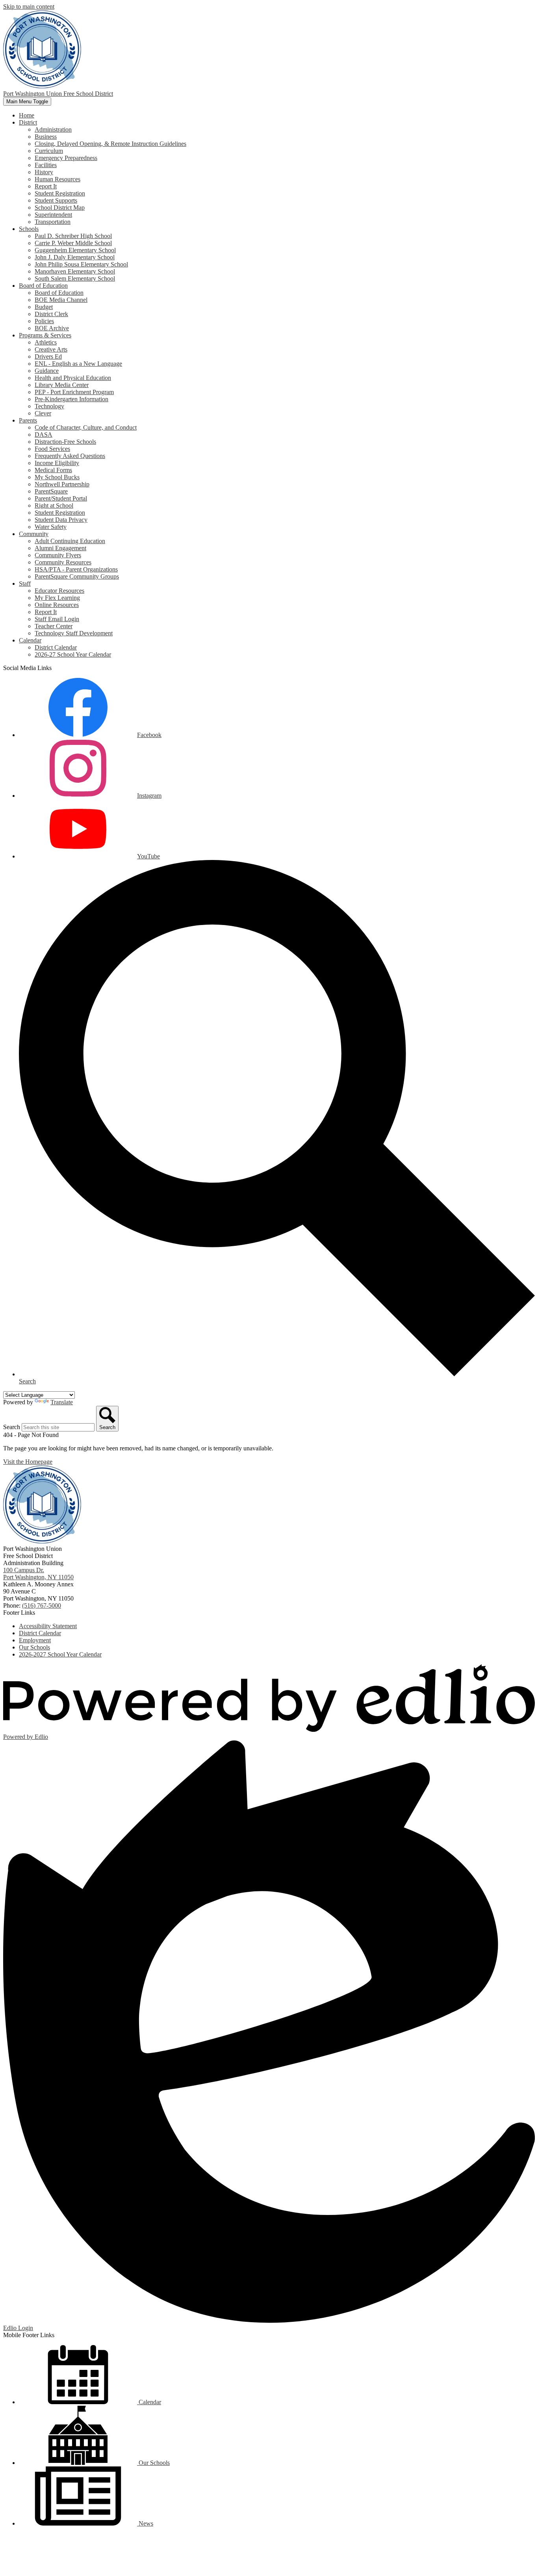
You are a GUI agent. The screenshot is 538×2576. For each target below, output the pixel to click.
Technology (49, 406)
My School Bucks (57, 477)
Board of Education (59, 293)
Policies (44, 321)
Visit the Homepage (28, 1462)
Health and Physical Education (73, 378)
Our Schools (34, 1647)
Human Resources (58, 179)
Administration (53, 129)
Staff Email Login (57, 619)
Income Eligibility (57, 463)
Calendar (149, 2402)
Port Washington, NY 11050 (38, 1574)
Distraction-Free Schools (65, 442)
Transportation (53, 222)
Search (12, 1427)
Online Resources (57, 605)
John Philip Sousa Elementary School (81, 264)
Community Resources (63, 562)
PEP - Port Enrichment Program (74, 392)
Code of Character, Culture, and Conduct (86, 427)
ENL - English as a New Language (78, 364)
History (44, 172)
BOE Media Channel (61, 300)
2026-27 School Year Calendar (73, 654)
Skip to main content (29, 7)
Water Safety (51, 527)
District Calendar (56, 647)
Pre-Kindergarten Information (71, 399)
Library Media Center (62, 385)
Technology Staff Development (74, 633)
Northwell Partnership (62, 484)
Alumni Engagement (60, 548)
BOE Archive (52, 328)
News (145, 2523)
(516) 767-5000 (42, 1605)
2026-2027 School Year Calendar (60, 1654)
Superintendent (53, 215)
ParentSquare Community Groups (77, 576)
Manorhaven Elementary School (75, 271)
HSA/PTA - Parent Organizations (76, 569)
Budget (44, 307)
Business (46, 137)
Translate (62, 1402)
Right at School (54, 505)
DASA (44, 435)
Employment (35, 1640)
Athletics (46, 342)
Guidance (47, 371)
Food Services (52, 449)
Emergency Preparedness (66, 158)
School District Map (60, 208)
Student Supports (56, 200)
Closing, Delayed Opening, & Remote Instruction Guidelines (110, 144)
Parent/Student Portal (61, 498)
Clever (43, 413)
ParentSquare (51, 491)
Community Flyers (58, 555)
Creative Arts (51, 349)
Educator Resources (59, 591)
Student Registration (60, 193)
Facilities (46, 165)
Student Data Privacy (61, 520)
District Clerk (51, 314)
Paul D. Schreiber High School (73, 236)
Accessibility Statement (48, 1626)
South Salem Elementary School (75, 278)
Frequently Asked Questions (70, 456)
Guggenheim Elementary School (75, 250)
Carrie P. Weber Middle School (73, 243)
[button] (28, 122)
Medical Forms (53, 470)
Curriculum (49, 151)
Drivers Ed (48, 356)
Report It (46, 186)
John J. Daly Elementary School (75, 257)
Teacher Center (54, 626)
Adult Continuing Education (70, 541)
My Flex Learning (57, 598)
